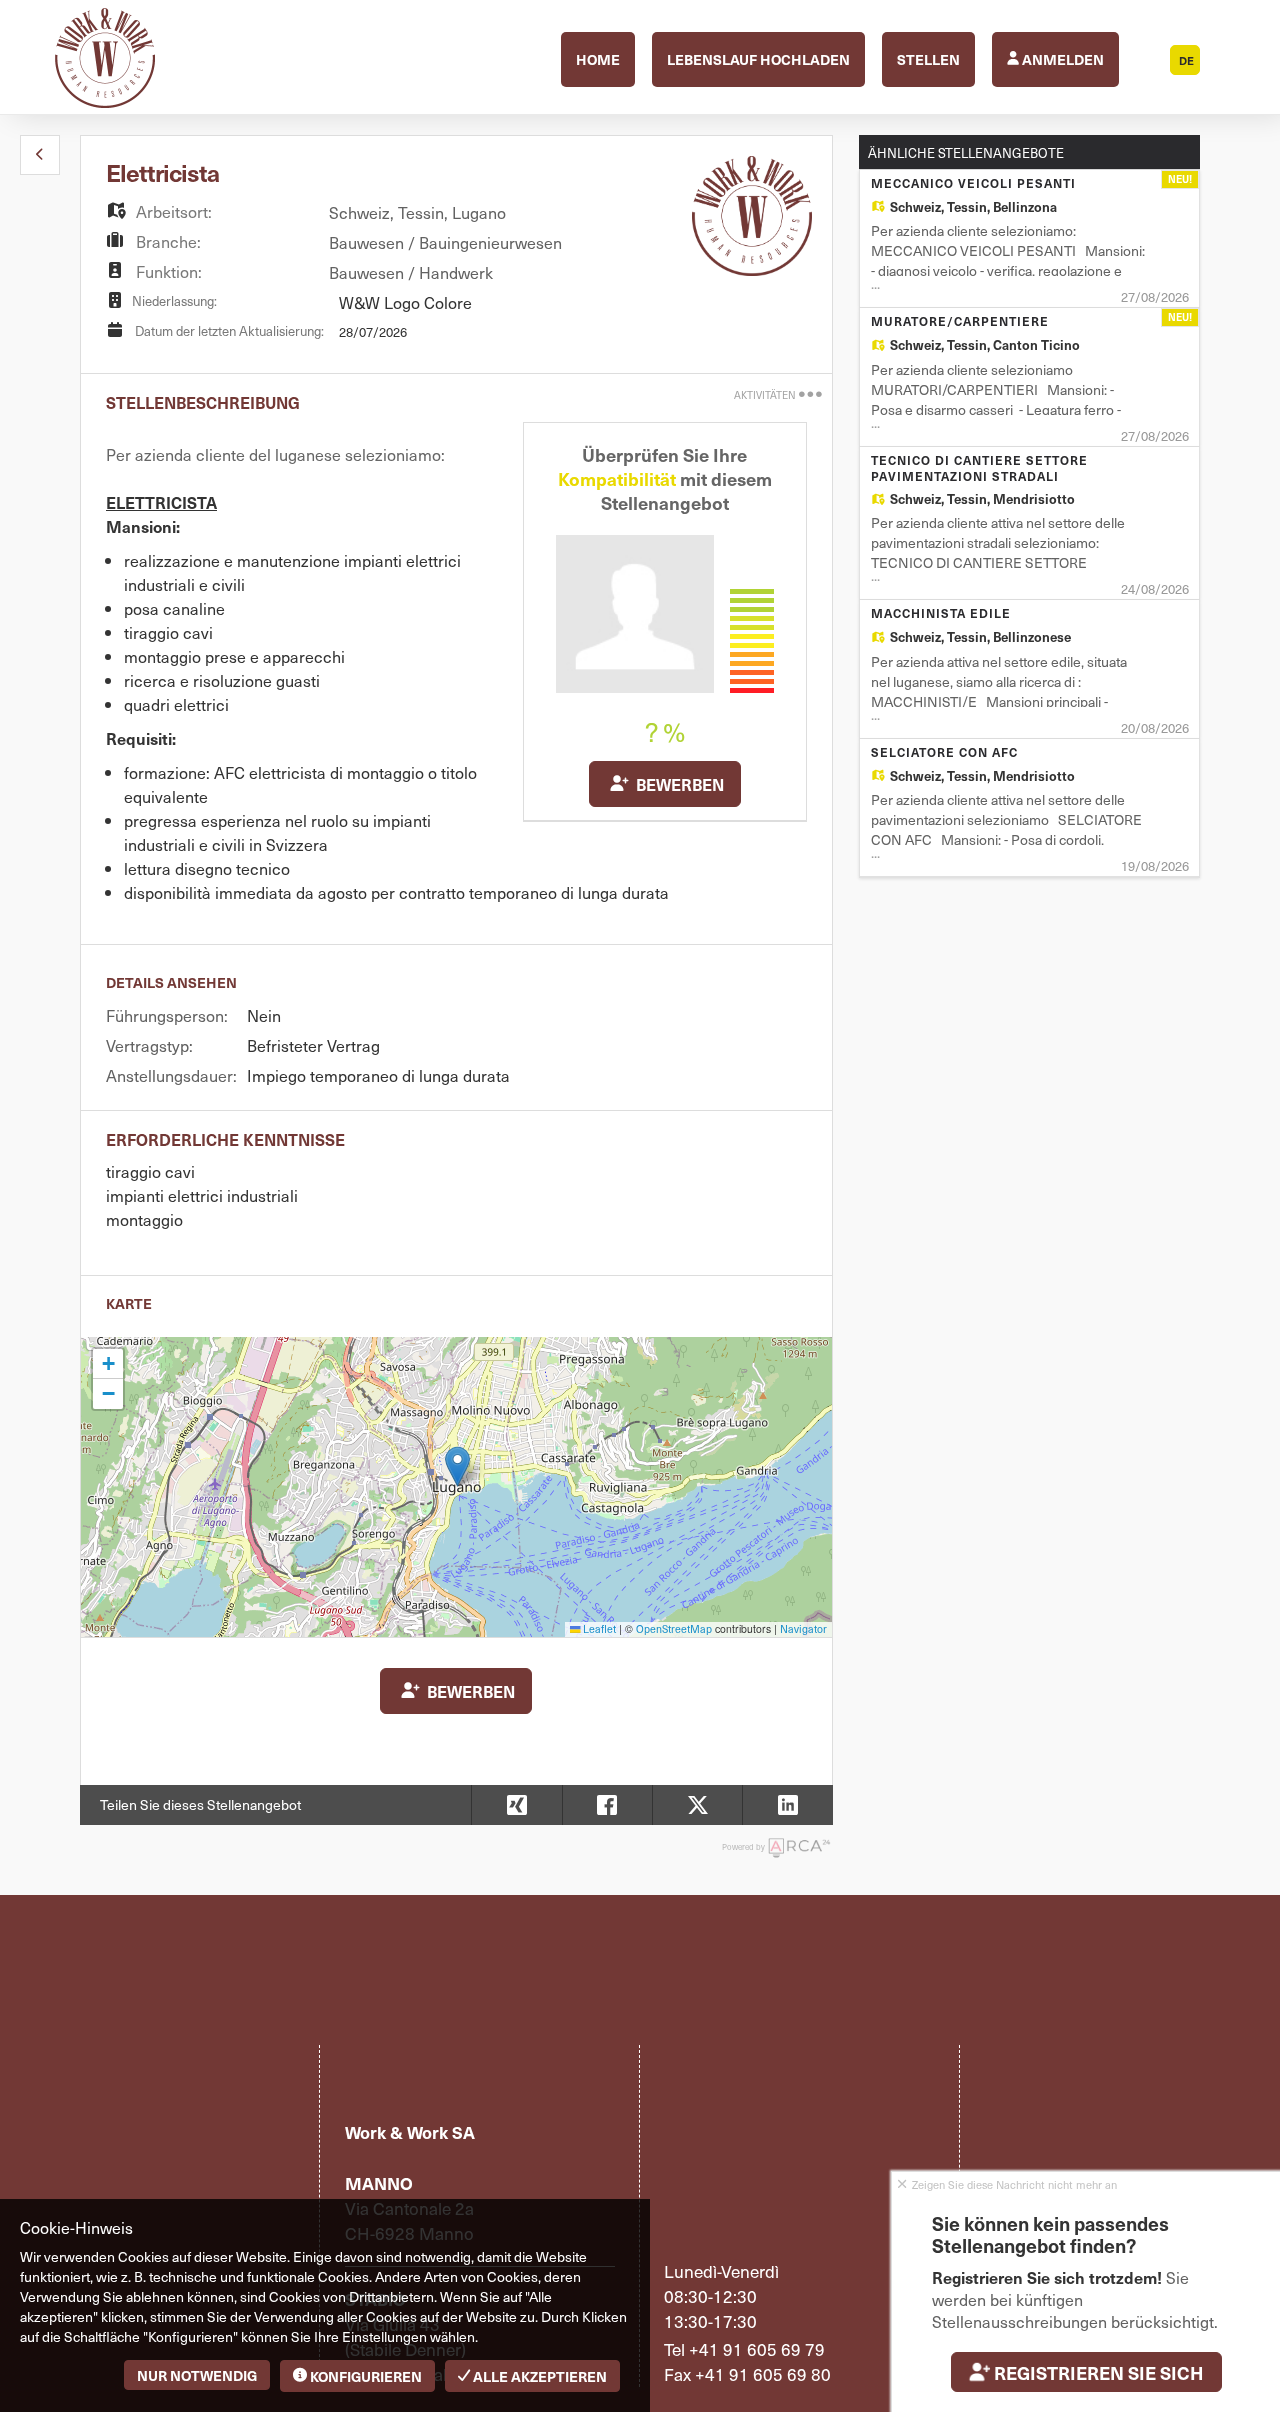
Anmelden (1061, 59)
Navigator (803, 1629)
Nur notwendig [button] (197, 2375)
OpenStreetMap (674, 1629)
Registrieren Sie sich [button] (1098, 2372)
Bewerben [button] (678, 784)
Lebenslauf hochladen (758, 59)
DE (1186, 60)
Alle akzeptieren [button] (538, 2376)
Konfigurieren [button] (364, 2376)
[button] (40, 155)
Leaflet (598, 1629)
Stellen (928, 59)
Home (598, 59)
